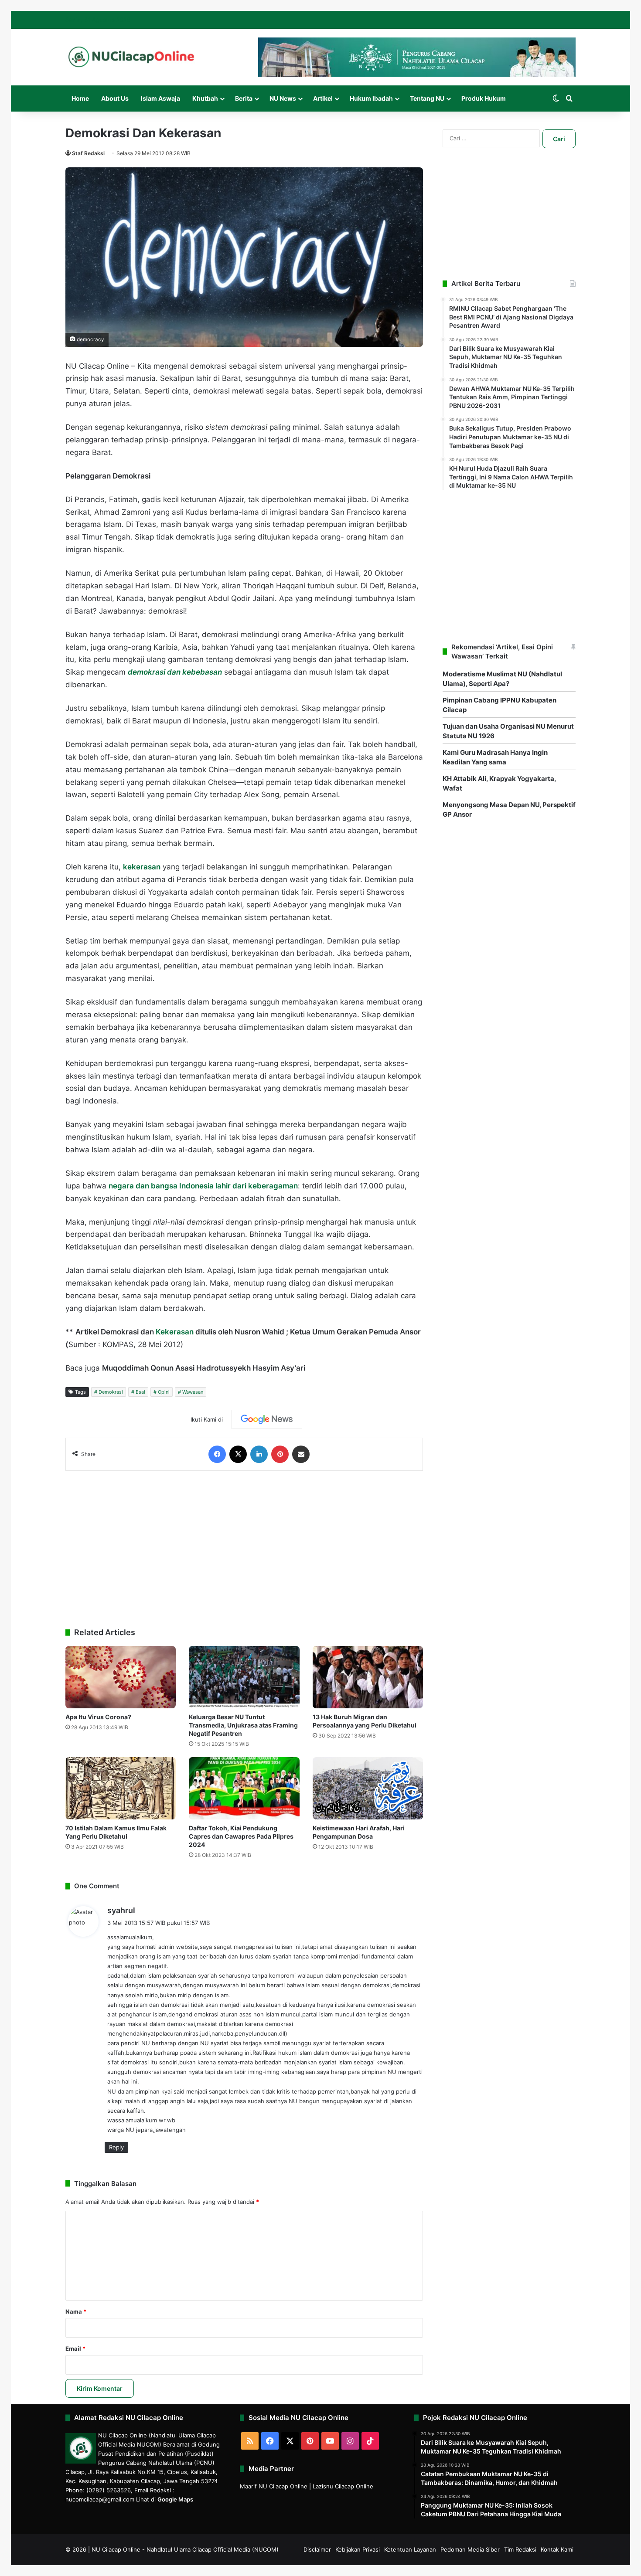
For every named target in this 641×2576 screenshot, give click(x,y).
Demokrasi (111, 1392)
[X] (238, 1454)
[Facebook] (217, 1454)
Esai (140, 1392)
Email (75, 2349)
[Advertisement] (244, 1545)
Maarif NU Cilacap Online (274, 2486)
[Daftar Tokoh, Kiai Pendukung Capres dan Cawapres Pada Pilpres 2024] (244, 1788)
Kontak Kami (557, 2549)
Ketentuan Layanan (410, 2549)
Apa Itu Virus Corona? (98, 1717)
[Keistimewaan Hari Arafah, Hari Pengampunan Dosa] (368, 1788)
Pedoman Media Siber (470, 2549)
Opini (164, 1392)
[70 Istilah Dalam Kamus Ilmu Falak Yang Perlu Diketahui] (121, 1788)
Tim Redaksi (520, 2549)
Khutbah (205, 98)
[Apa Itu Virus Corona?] (121, 1677)
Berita (244, 98)
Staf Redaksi (88, 153)
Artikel (323, 98)
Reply (116, 2147)
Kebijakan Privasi (358, 2549)
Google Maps (175, 2499)
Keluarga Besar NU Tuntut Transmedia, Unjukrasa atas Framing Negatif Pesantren (243, 1725)
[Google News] (267, 1419)
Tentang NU (427, 98)
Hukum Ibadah (371, 98)
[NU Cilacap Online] (131, 57)
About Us (115, 98)
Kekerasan (175, 1332)
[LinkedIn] (259, 1454)
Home (80, 98)
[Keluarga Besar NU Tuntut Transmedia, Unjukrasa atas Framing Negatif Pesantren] (244, 1677)
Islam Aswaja (160, 98)
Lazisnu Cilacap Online (343, 2486)
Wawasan (193, 1392)
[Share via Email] (301, 1454)
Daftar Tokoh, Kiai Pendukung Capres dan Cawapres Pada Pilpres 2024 (241, 1836)
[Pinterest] (280, 1454)
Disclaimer (317, 2549)
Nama (76, 2311)
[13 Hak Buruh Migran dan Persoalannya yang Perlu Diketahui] (368, 1677)
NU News (283, 98)
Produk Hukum (484, 98)
